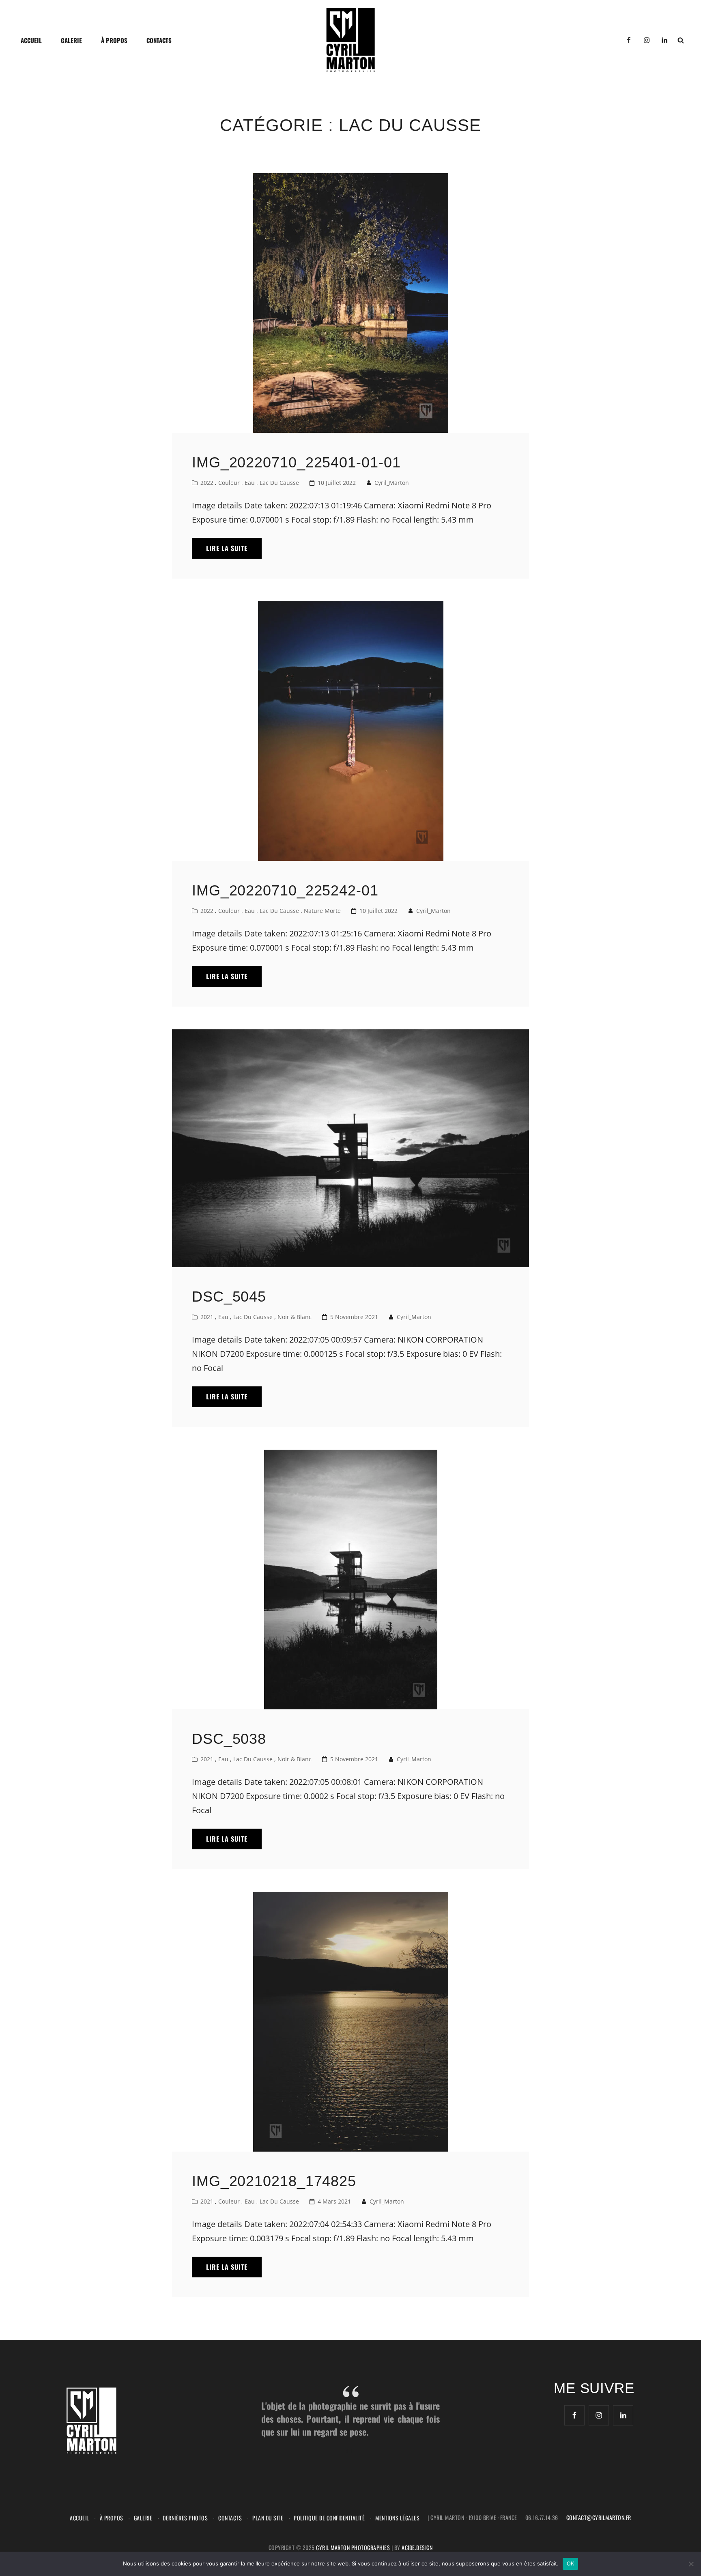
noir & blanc (295, 1317)
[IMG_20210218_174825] (350, 2022)
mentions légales (397, 2518)
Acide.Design (417, 2547)
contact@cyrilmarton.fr (599, 2517)
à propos (114, 40)
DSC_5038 (229, 1739)
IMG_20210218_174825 (274, 2181)
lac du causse (279, 483)
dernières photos (185, 2518)
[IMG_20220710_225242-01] (350, 731)
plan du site (268, 2518)
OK (571, 2563)
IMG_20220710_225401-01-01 (296, 462)
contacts (159, 40)
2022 (207, 483)
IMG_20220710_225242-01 (285, 890)
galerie (143, 2518)
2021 (207, 1317)
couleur (229, 483)
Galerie (71, 40)
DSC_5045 (229, 1297)
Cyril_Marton (392, 483)
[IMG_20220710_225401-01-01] (350, 303)
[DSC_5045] (350, 1148)
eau (250, 483)
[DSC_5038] (350, 1580)
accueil (80, 2518)
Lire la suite (234, 551)
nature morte (322, 911)
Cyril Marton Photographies (354, 2547)
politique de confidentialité (329, 2518)
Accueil (31, 40)
